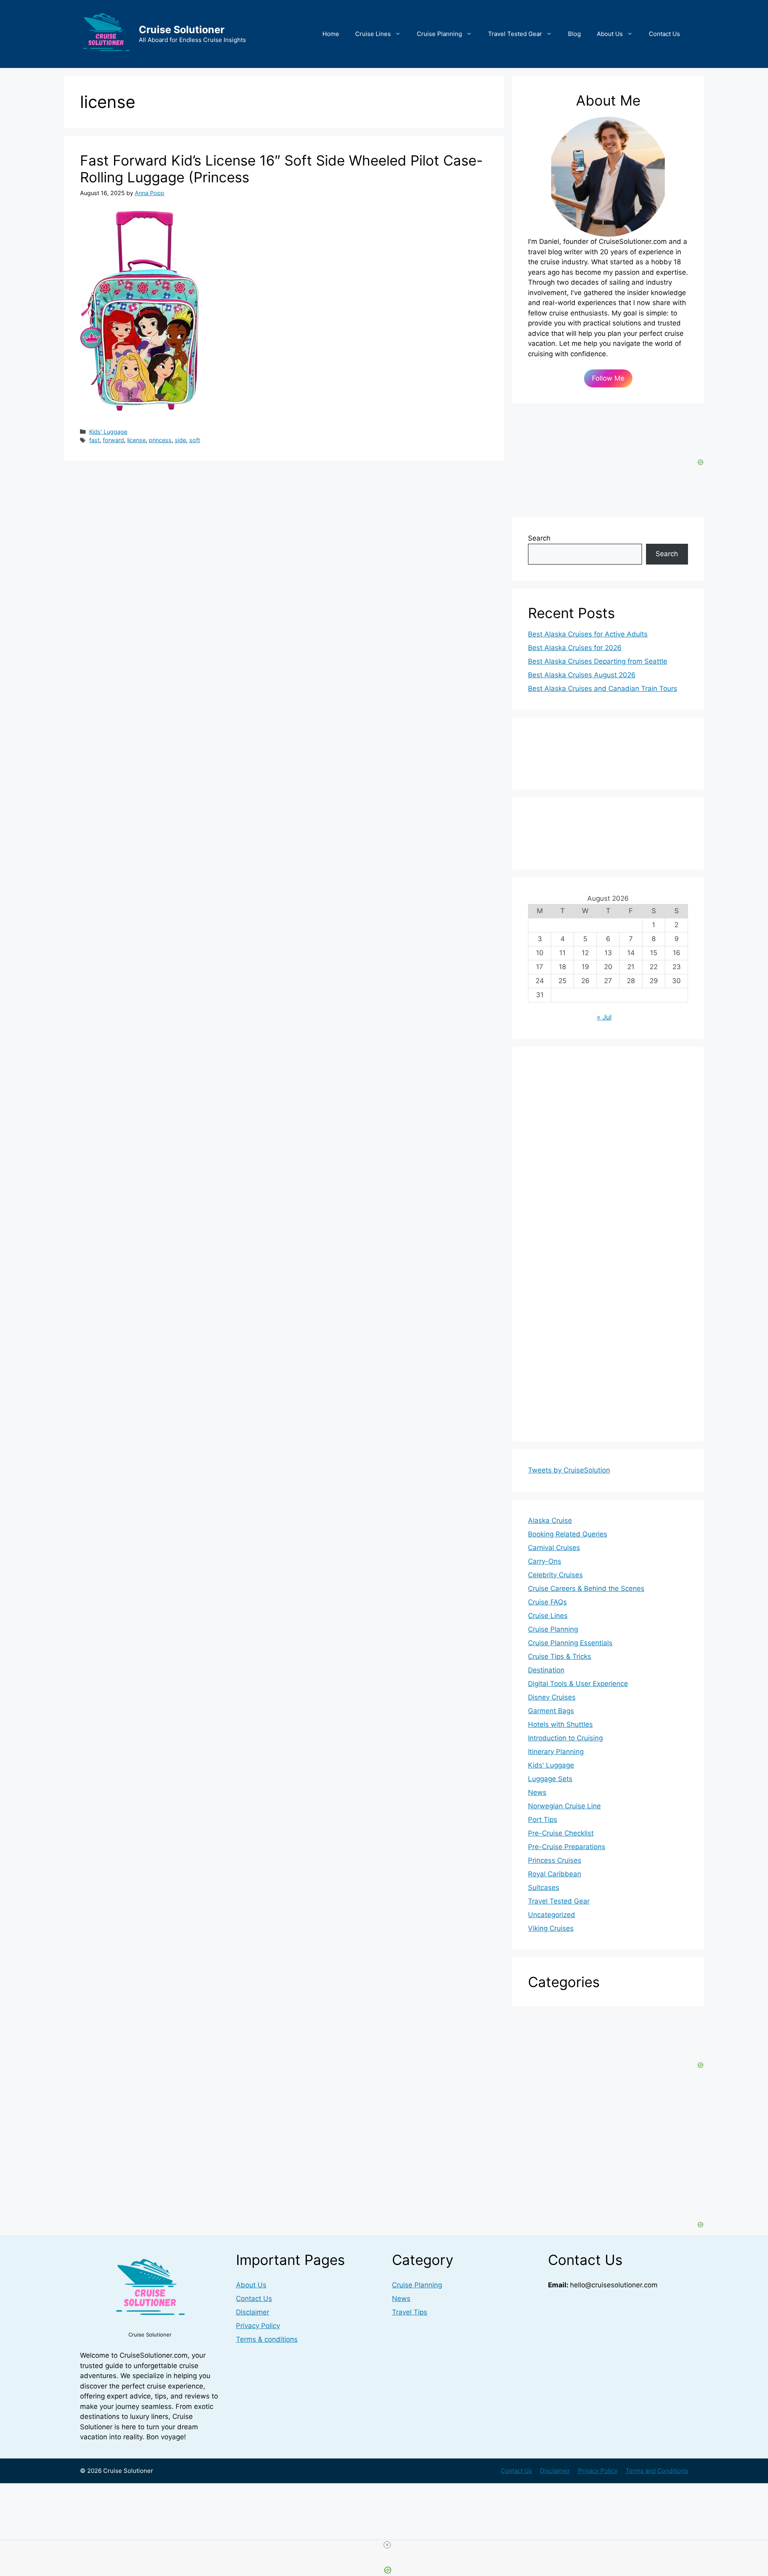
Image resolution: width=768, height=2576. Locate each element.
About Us (610, 34)
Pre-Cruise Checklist (561, 1833)
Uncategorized (552, 1915)
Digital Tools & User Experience (578, 1684)
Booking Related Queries (568, 1534)
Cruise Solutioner (182, 30)
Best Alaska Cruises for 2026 (575, 648)
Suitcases (544, 1888)
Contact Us (664, 34)
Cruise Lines (373, 34)
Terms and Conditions (657, 2471)
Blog (574, 34)
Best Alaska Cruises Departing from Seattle (598, 661)
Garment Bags (551, 1711)
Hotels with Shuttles (560, 1724)
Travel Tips (410, 2312)
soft (195, 440)
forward (113, 440)
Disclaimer (253, 2312)
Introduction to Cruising (565, 1738)
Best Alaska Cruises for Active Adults (588, 634)
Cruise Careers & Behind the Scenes (586, 1588)
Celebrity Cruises (555, 1575)
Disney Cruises (552, 1697)
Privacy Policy (258, 2326)
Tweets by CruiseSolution (569, 1470)
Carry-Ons (545, 1561)
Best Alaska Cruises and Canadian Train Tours (603, 688)
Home (331, 34)
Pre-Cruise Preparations (567, 1847)
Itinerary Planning (556, 1752)
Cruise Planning (439, 34)
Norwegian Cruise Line (564, 1806)
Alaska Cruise (550, 1520)
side (180, 440)
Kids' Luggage (108, 432)
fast (94, 440)
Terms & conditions (267, 2339)
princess (160, 440)
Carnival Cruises (554, 1548)
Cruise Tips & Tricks (560, 1656)
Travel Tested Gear (515, 34)
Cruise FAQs (547, 1602)
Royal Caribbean (555, 1874)
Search (539, 538)
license (136, 440)
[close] (387, 2545)
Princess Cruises (555, 1860)
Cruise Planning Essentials (570, 1643)
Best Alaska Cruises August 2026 (582, 675)
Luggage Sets (550, 1779)
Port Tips (543, 1820)
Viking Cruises (551, 1928)
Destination (546, 1670)
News (537, 1792)
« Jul (604, 1017)
